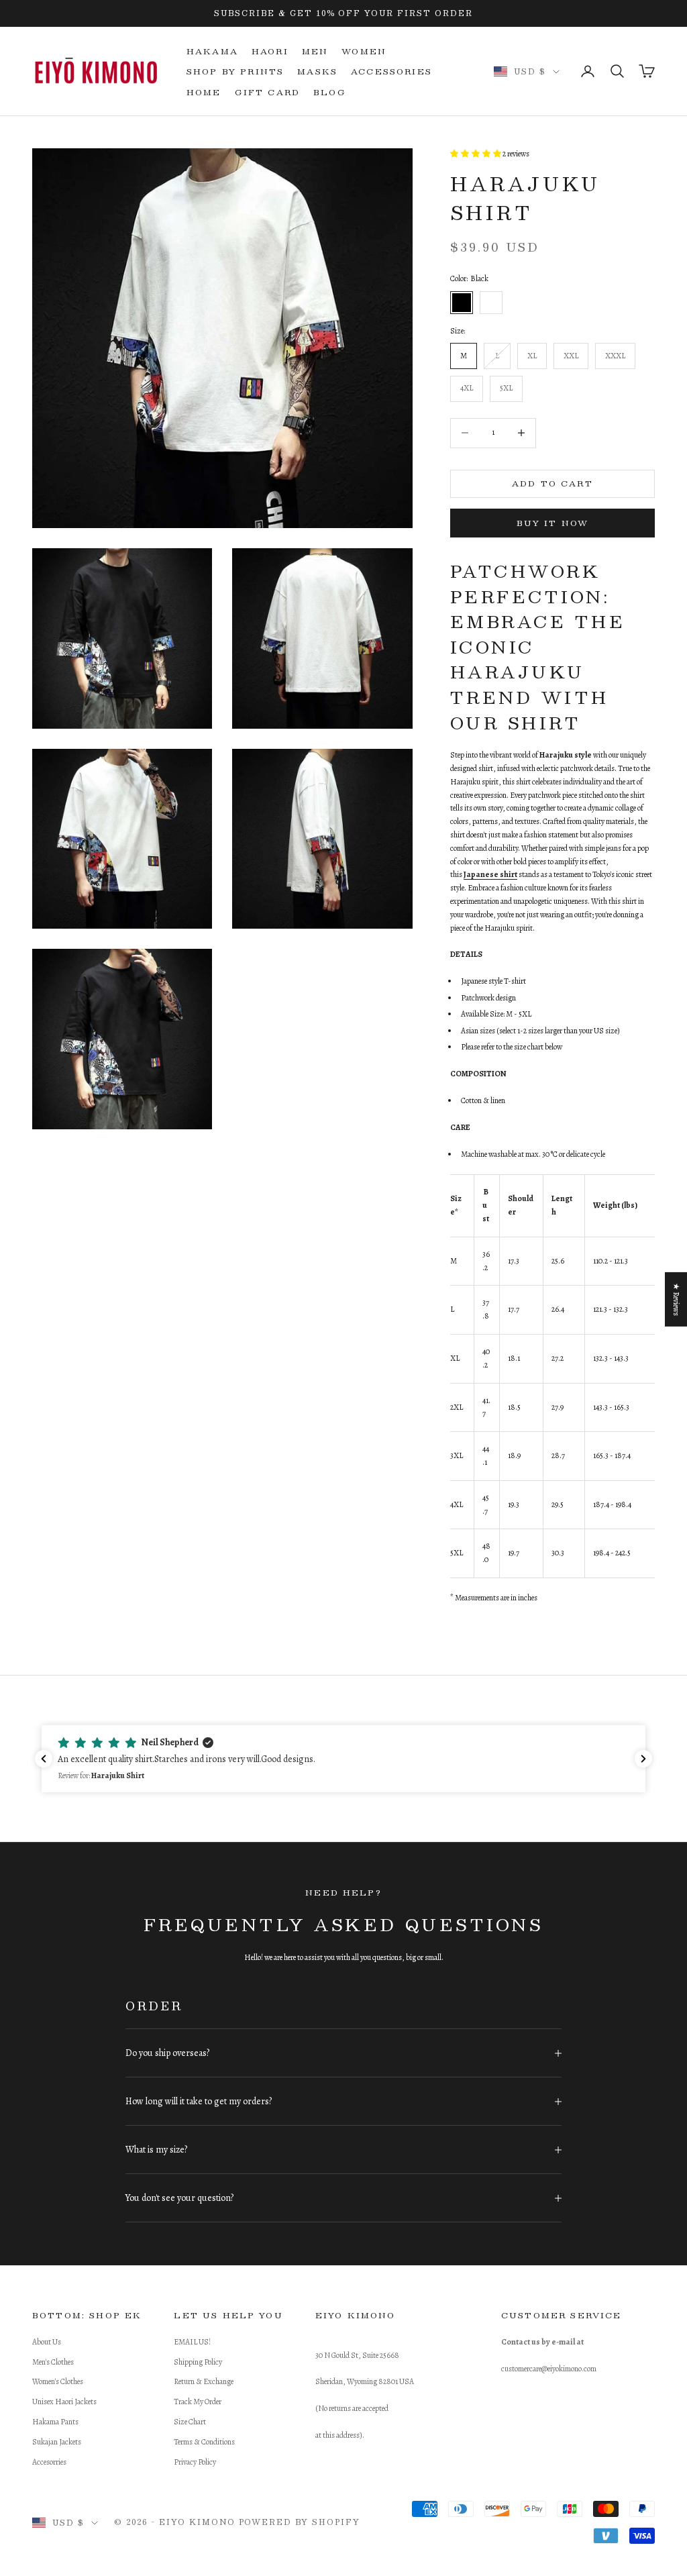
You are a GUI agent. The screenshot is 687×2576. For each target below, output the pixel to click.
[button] (343, 1759)
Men (315, 51)
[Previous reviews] (44, 1759)
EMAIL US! (192, 2342)
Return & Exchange (204, 2381)
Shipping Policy (198, 2362)
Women (364, 51)
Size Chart (190, 2422)
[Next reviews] (643, 1759)
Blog (330, 92)
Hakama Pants (55, 2422)
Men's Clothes (53, 2362)
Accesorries (49, 2462)
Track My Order (198, 2402)
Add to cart (552, 483)
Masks (317, 71)
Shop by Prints (235, 71)
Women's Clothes (58, 2381)
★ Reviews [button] (676, 1299)
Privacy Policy (195, 2462)
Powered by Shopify (300, 2522)
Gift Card (267, 92)
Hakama (212, 51)
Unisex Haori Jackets (64, 2402)
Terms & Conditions (204, 2442)
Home (204, 92)
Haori (270, 51)
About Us (47, 2342)
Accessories (391, 71)
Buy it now (553, 523)
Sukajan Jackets (57, 2442)
